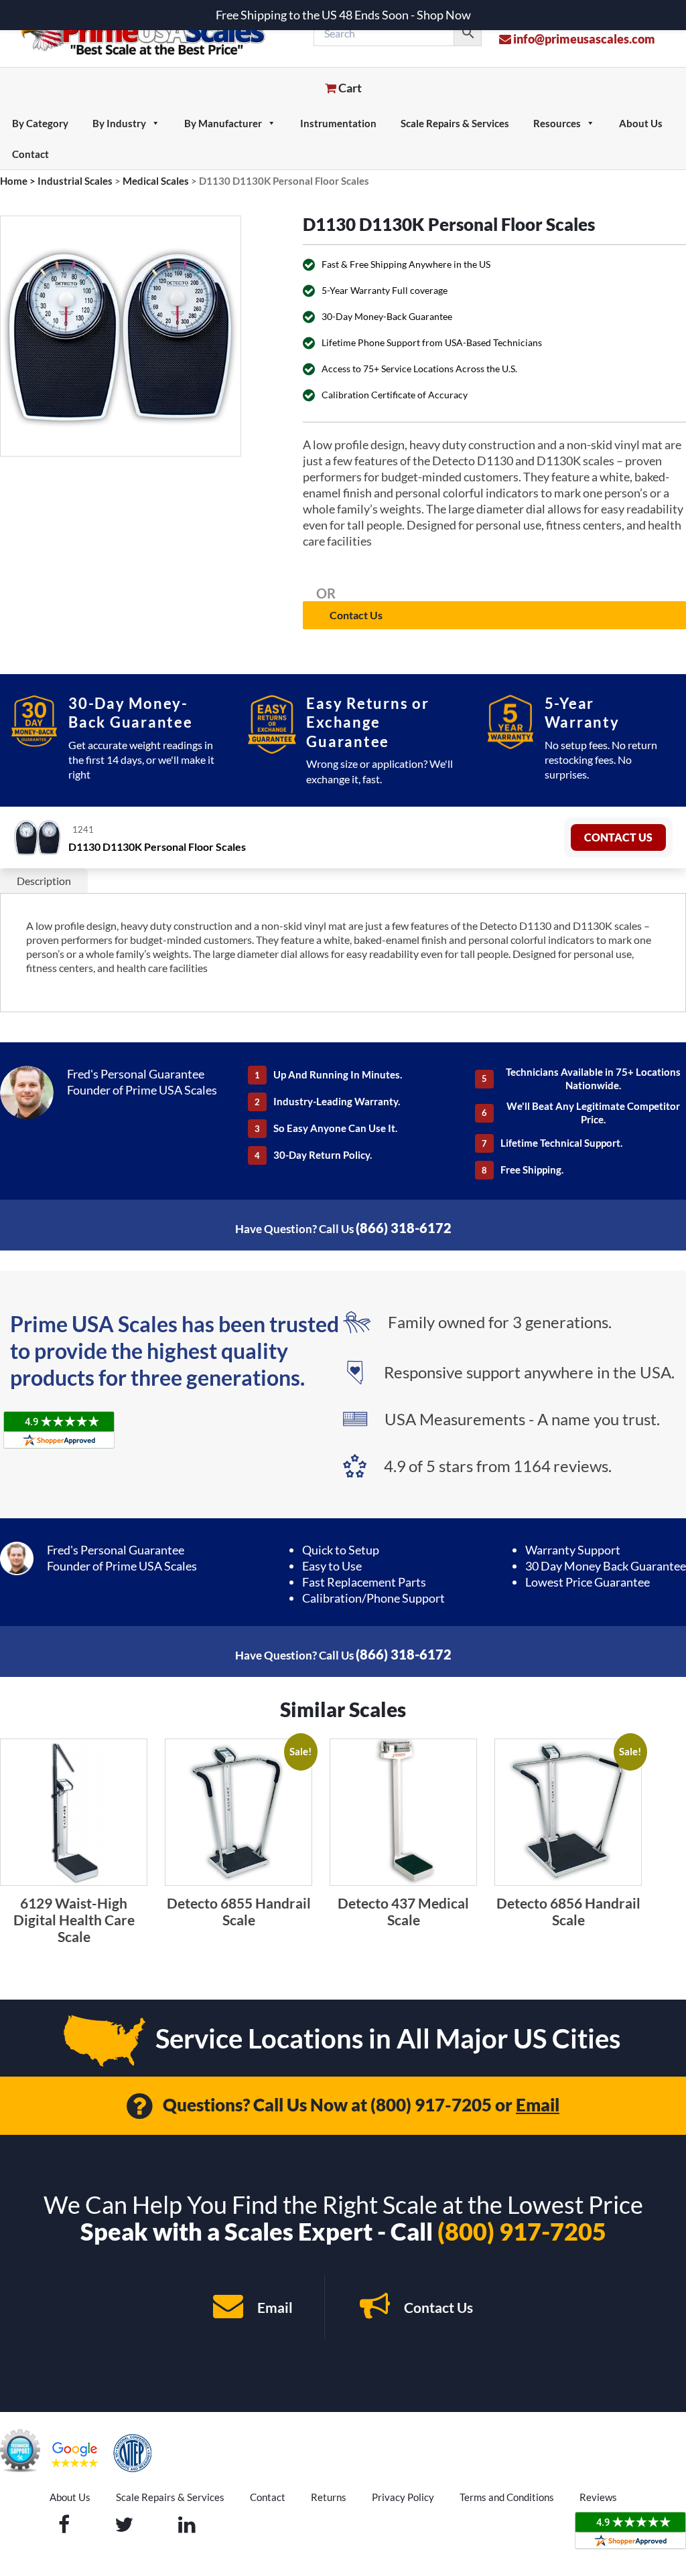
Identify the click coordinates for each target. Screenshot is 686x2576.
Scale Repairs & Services (455, 123)
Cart (349, 88)
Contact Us (356, 615)
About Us (641, 123)
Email (538, 2105)
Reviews (598, 2497)
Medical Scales (156, 181)
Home (14, 181)
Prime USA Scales (152, 33)
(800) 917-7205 (431, 2105)
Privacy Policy (403, 2497)
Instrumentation (338, 123)
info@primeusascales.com (583, 39)
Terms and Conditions (507, 2497)
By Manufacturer (223, 123)
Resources (557, 123)
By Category (40, 123)
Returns (329, 2497)
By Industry (119, 123)
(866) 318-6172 (404, 1228)
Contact (30, 154)
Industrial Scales (75, 181)
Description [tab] (44, 881)
